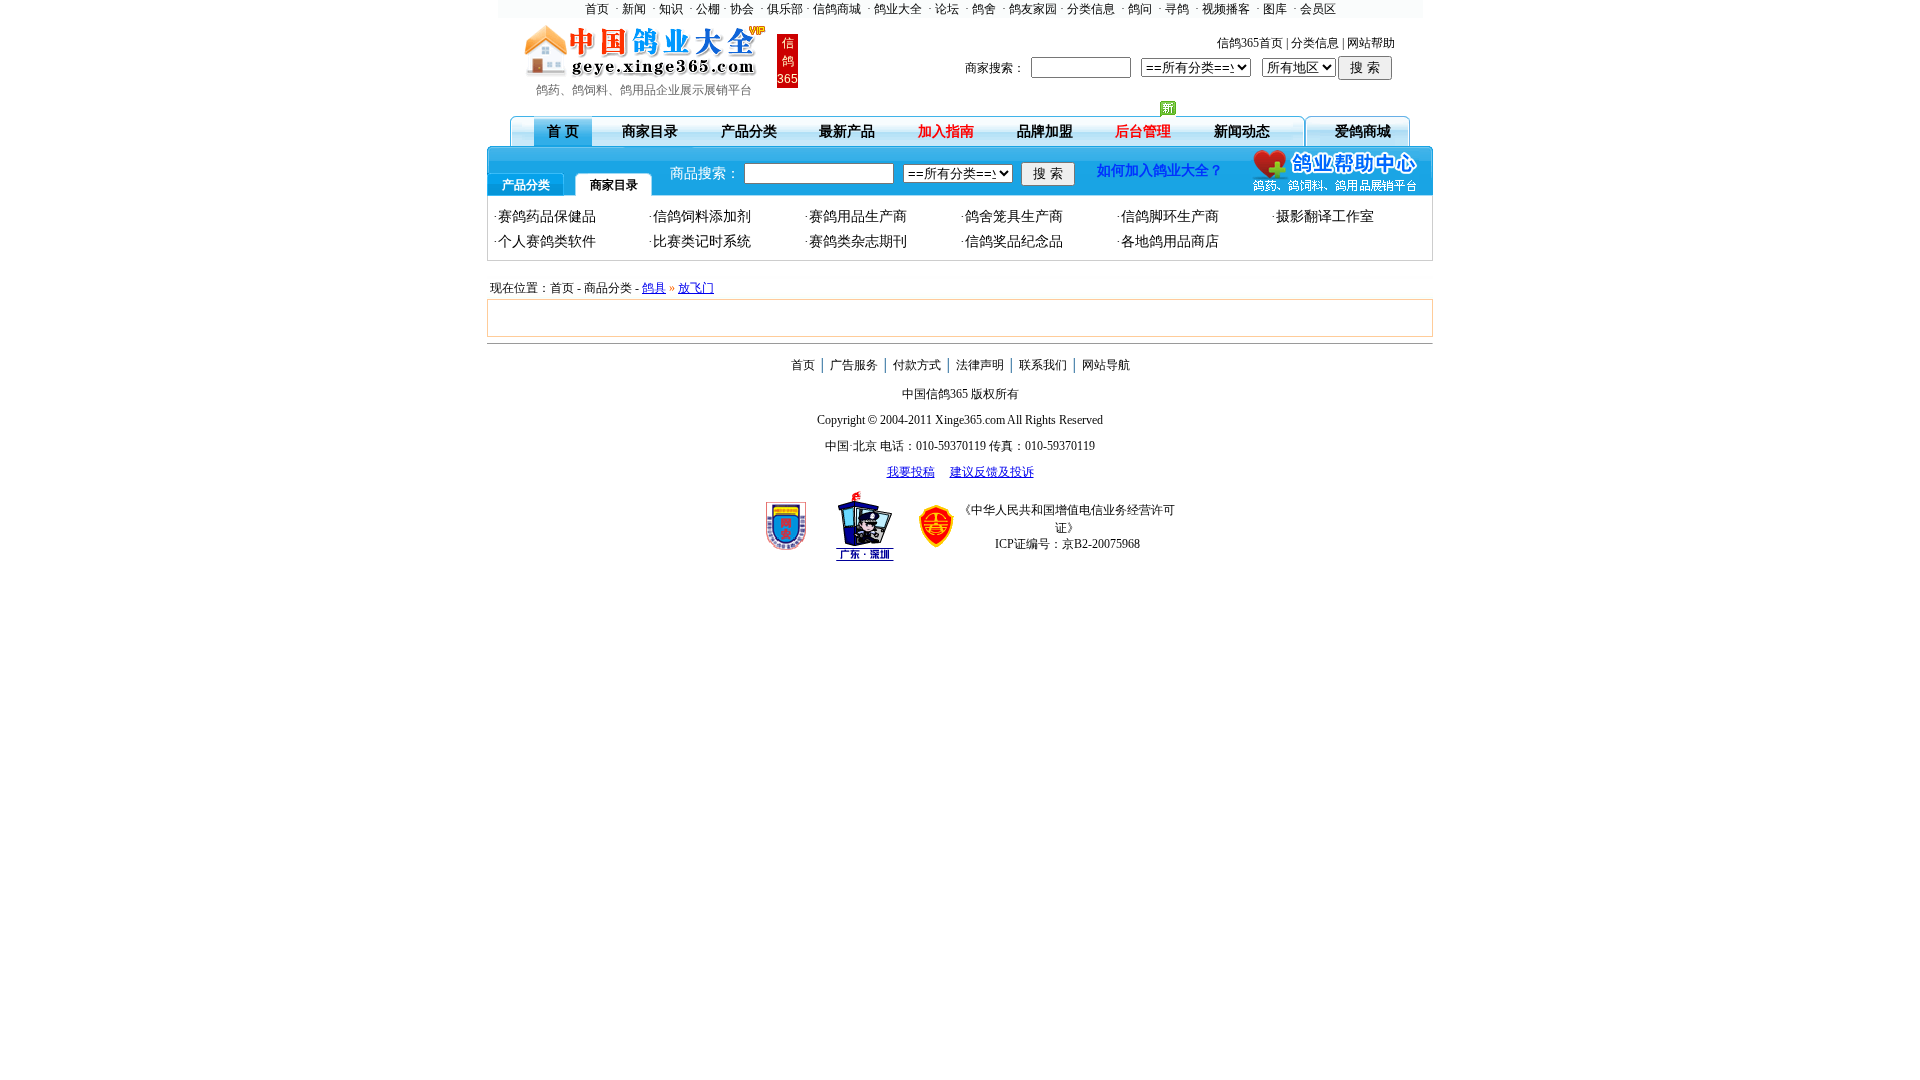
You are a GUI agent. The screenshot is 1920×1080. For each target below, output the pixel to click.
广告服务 (854, 365)
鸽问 (1140, 9)
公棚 (708, 9)
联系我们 (1043, 365)
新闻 (634, 9)
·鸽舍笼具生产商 (1011, 216)
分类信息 (1091, 9)
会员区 (1318, 9)
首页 (597, 9)
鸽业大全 (898, 9)
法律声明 (980, 365)
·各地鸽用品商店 (1167, 241)
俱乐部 (785, 9)
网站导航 (1106, 365)
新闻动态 (1242, 131)
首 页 (563, 131)
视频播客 (1226, 9)
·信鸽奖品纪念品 (1011, 241)
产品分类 (749, 131)
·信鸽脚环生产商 (1167, 216)
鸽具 (654, 288)
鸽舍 (984, 9)
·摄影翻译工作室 (1322, 216)
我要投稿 (911, 472)
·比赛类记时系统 (699, 241)
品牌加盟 (1045, 131)
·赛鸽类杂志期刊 (855, 241)
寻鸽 (1177, 9)
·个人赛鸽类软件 (544, 241)
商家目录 (650, 131)
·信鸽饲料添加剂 (699, 216)
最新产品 (847, 131)
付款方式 (917, 365)
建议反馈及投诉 (992, 472)
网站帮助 (1371, 43)
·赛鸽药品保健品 (544, 216)
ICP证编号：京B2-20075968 (1067, 544)
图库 (1275, 9)
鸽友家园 (1033, 9)
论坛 (947, 9)
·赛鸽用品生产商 (855, 216)
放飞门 (696, 288)
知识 (671, 9)
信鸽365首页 (1250, 43)
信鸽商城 (837, 9)
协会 (742, 9)
